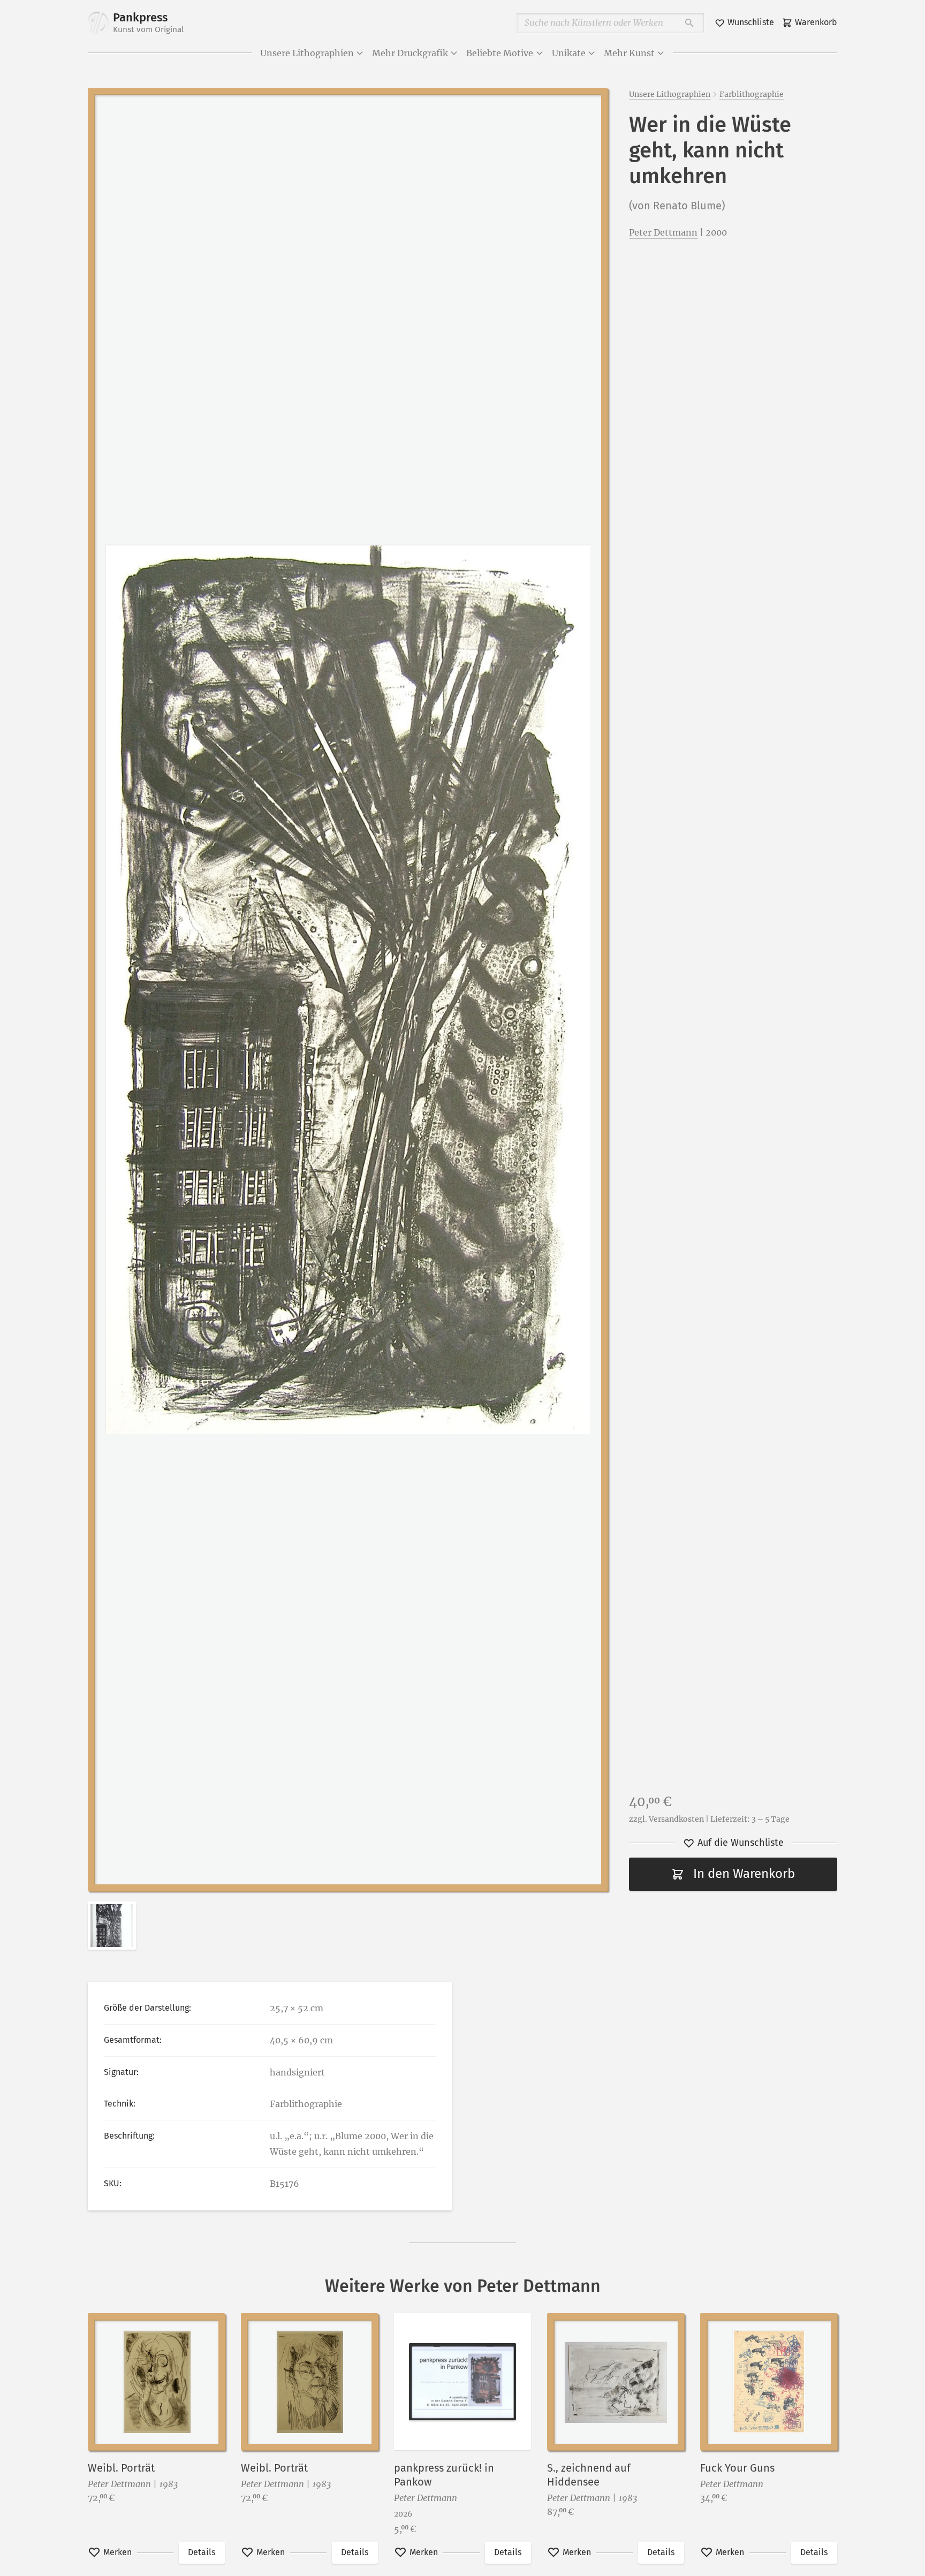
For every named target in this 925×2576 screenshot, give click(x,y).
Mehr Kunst (629, 53)
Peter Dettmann (663, 232)
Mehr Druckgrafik (410, 53)
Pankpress (149, 22)
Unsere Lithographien (307, 53)
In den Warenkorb (744, 1874)
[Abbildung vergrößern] (348, 989)
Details (202, 2552)
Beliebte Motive (500, 53)
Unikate (569, 53)
